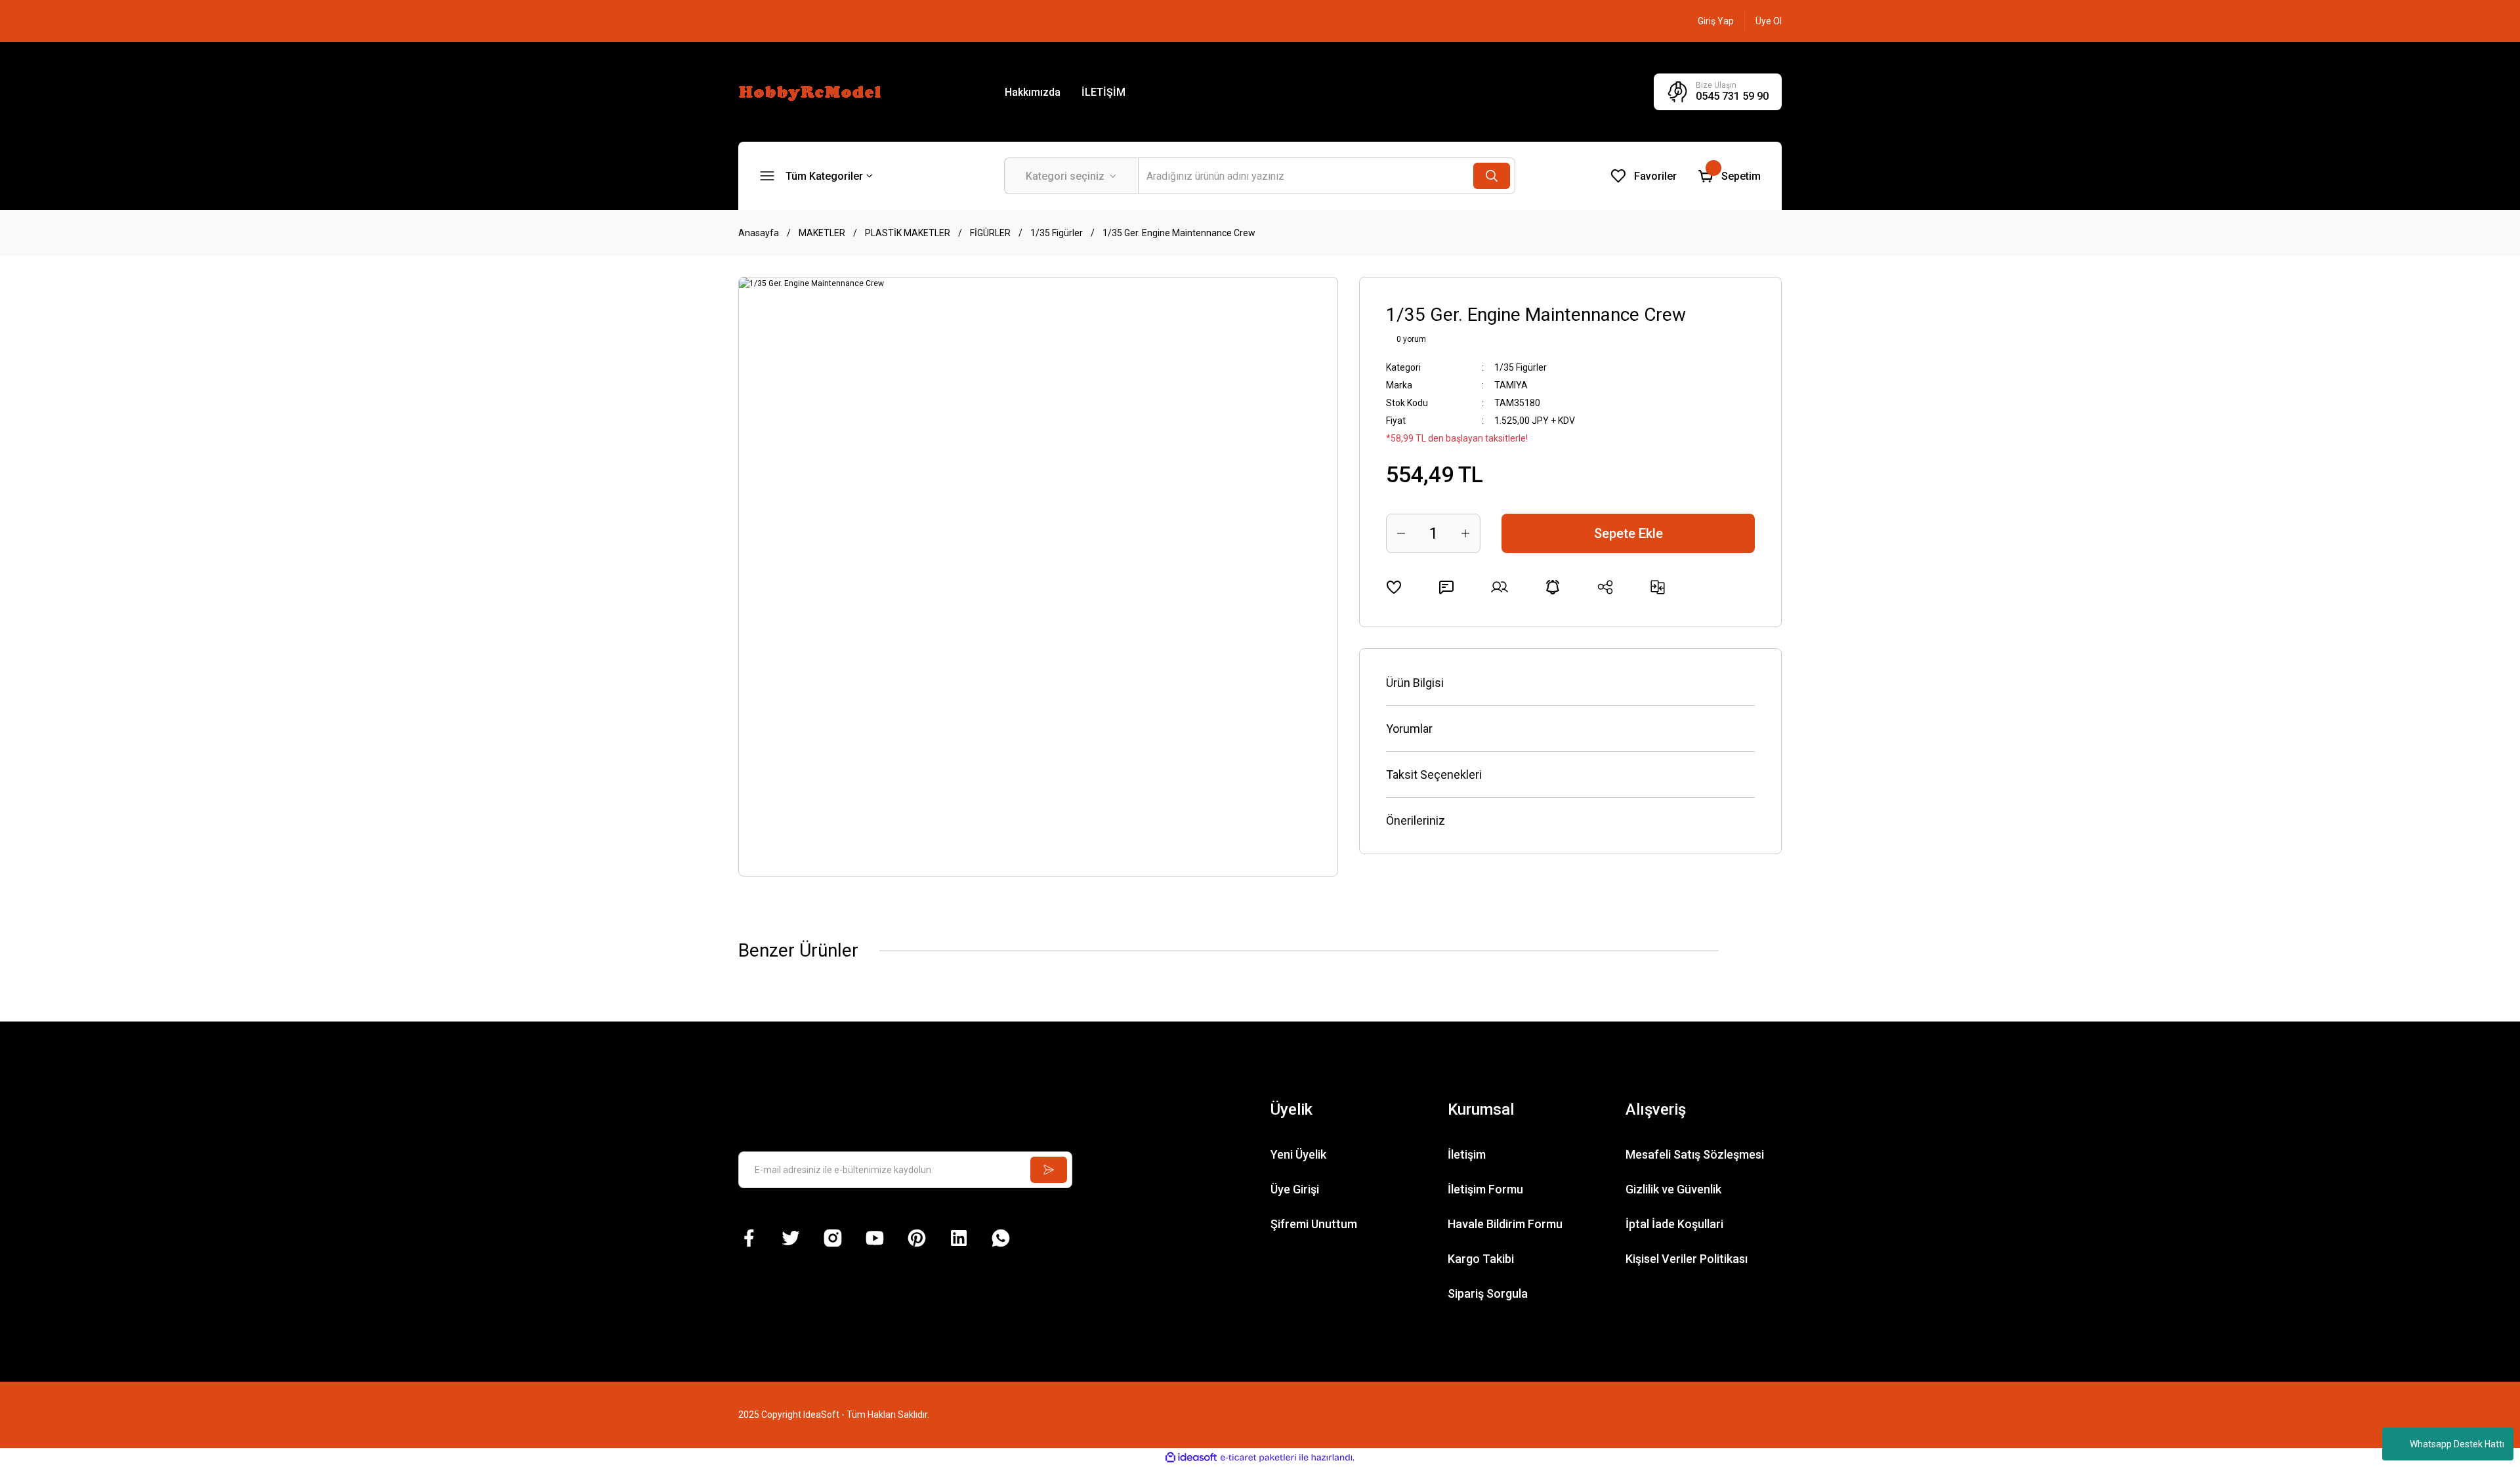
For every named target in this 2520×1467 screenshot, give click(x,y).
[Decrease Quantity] (1401, 533)
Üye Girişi (1295, 1189)
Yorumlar (1409, 729)
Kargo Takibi (1481, 1259)
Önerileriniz (1416, 820)
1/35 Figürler (1521, 367)
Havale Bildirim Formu (1505, 1224)
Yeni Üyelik (1298, 1154)
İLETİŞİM (1103, 92)
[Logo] (812, 91)
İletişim (1467, 1154)
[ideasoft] (1191, 1458)
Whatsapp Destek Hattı (2457, 1444)
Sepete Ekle (1628, 533)
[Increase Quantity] (1465, 533)
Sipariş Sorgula (1488, 1293)
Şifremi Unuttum (1314, 1224)
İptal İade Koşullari (1674, 1224)
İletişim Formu (1485, 1189)
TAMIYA (1511, 385)
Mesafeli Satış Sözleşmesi (1695, 1154)
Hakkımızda (1033, 92)
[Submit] (1049, 1170)
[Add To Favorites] (1394, 587)
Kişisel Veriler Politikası (1687, 1259)
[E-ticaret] (1258, 1458)
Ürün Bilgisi (1415, 683)
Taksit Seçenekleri (1434, 775)
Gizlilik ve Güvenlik (1673, 1189)
